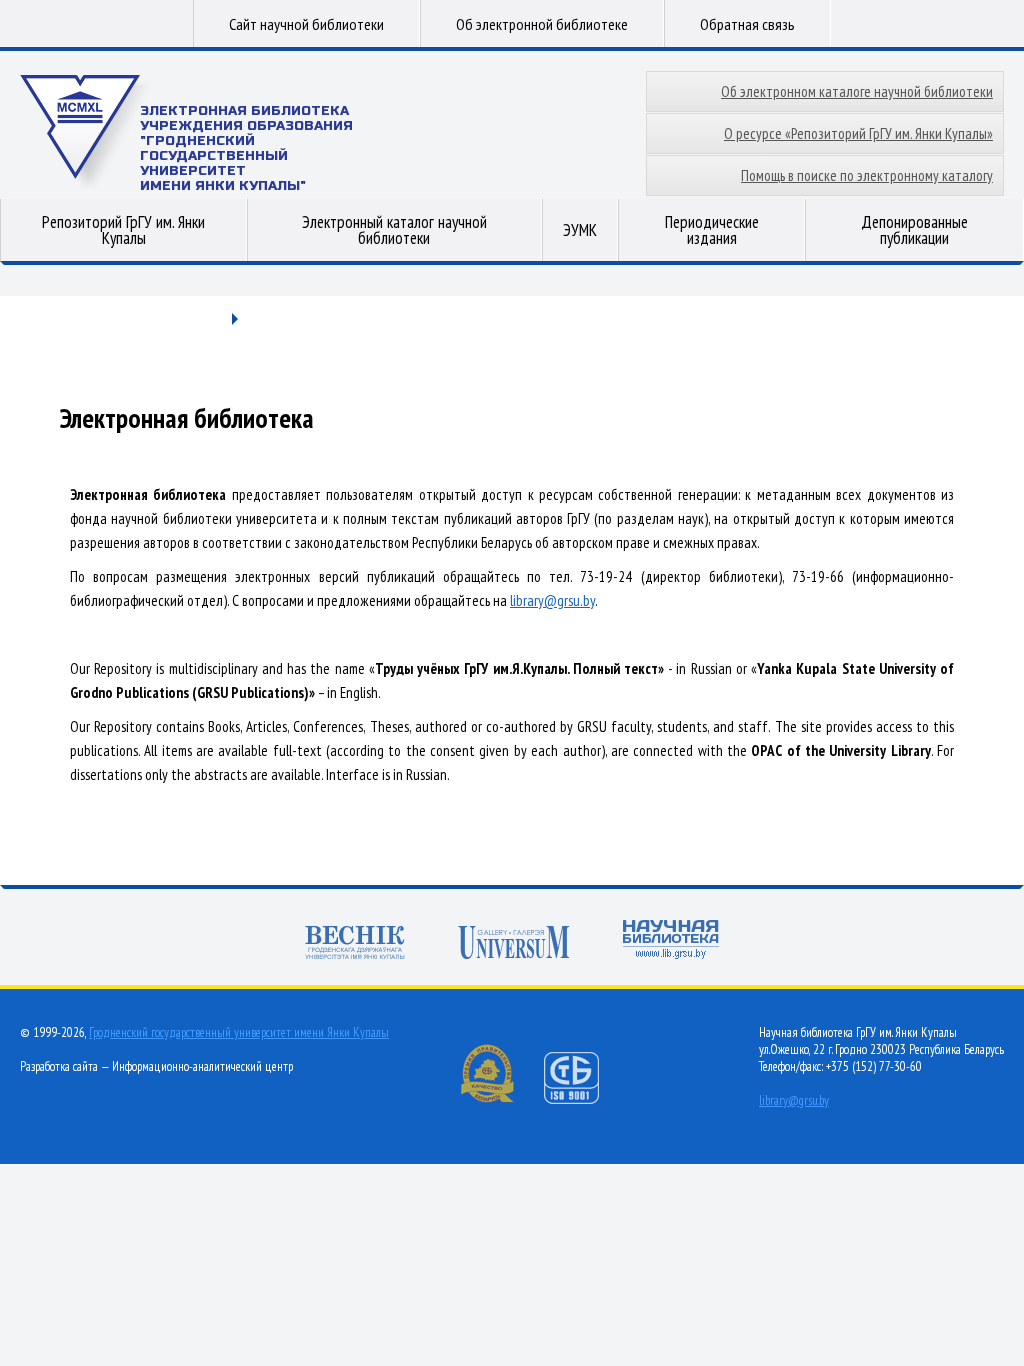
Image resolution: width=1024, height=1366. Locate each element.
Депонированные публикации (914, 230)
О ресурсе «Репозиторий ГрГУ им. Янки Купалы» (858, 133)
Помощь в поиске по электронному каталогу (867, 175)
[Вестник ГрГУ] (355, 944)
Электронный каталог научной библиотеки (394, 230)
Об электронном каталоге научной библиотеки (857, 91)
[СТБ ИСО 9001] (584, 1099)
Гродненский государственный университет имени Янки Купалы (239, 1032)
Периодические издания (712, 230)
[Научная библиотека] (671, 941)
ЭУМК (580, 230)
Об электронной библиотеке (542, 24)
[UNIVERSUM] (514, 944)
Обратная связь (747, 24)
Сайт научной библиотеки (306, 24)
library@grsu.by (552, 600)
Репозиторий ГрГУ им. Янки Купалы (123, 230)
